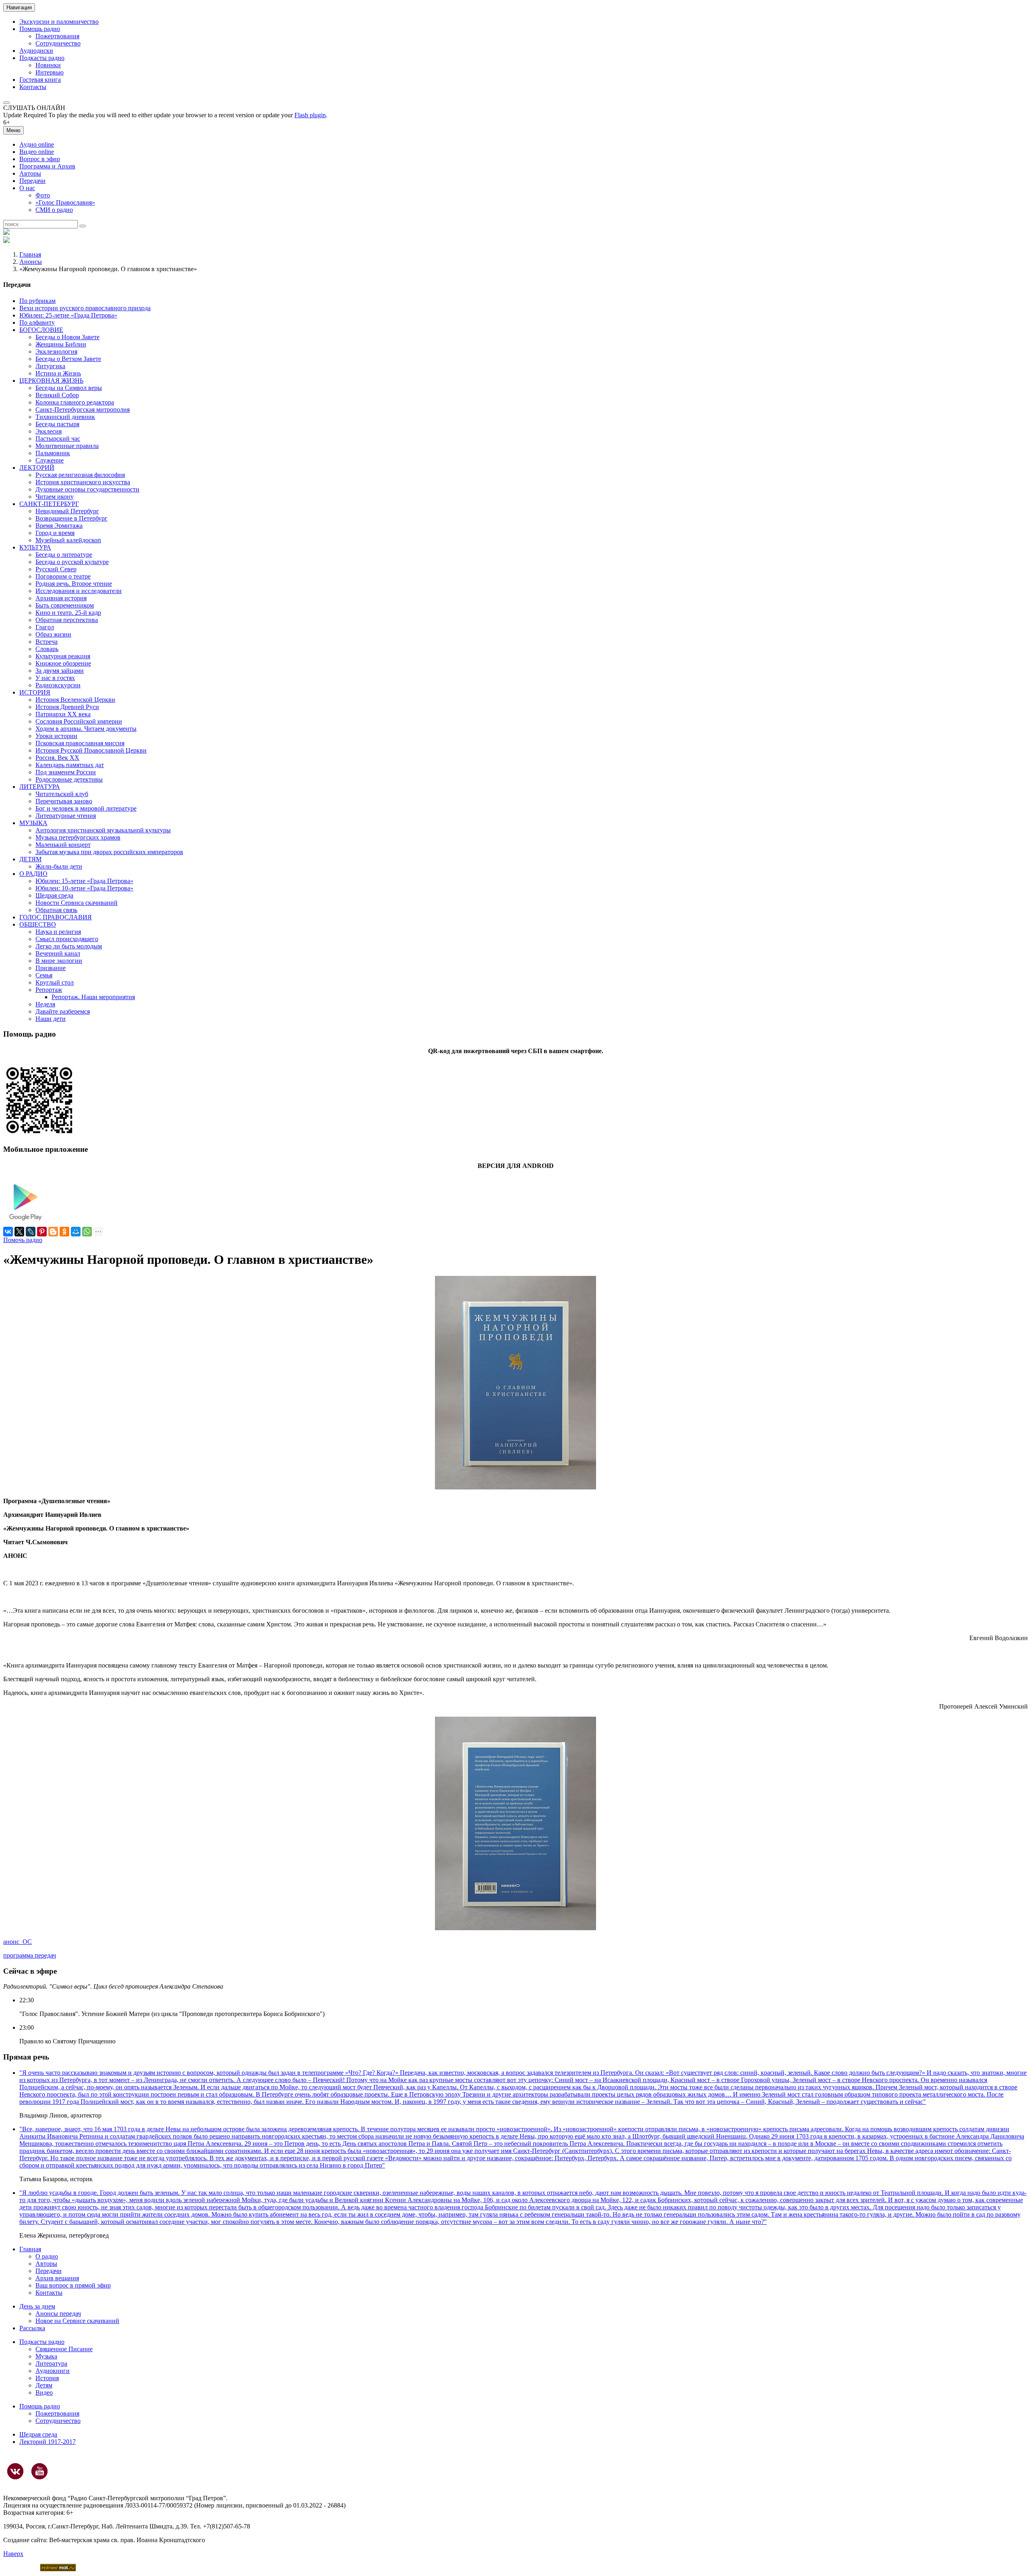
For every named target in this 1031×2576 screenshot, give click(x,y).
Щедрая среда (54, 895)
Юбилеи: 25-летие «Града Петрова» (68, 315)
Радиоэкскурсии (58, 685)
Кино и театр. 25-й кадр (68, 613)
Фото (43, 195)
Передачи (32, 181)
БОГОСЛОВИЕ (41, 330)
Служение (50, 460)
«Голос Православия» (65, 202)
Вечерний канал (58, 953)
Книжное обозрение (63, 663)
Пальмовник (53, 453)
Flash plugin (310, 115)
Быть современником (65, 605)
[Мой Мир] (76, 1232)
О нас (27, 188)
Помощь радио (40, 29)
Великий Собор (57, 395)
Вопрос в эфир (40, 159)
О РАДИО (33, 874)
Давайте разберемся (63, 1011)
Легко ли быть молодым (69, 946)
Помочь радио (23, 1240)
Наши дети (51, 1019)
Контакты (33, 87)
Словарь (47, 649)
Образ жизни (53, 634)
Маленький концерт (63, 845)
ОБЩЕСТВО (38, 924)
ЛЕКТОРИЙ (37, 468)
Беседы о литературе (64, 555)
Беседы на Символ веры (69, 388)
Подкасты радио (42, 58)
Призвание (51, 968)
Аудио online (37, 144)
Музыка (46, 2356)
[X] (19, 1232)
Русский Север (56, 569)
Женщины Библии (61, 344)
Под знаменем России (66, 772)
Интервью (50, 72)
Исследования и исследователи (79, 591)
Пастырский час (58, 439)
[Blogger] (53, 1232)
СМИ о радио (54, 210)
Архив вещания (57, 2278)
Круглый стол (55, 982)
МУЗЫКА (33, 823)
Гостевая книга (40, 80)
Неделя (45, 1004)
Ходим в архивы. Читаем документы (86, 729)
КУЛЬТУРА (35, 547)
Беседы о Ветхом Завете (68, 359)
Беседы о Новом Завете (67, 337)
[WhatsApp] (87, 1232)
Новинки (48, 65)
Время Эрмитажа (59, 526)
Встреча (47, 642)
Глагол (45, 627)
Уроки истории (56, 736)
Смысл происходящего (67, 939)
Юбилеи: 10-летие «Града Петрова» (84, 888)
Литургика (50, 366)
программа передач (30, 1955)
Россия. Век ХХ (57, 758)
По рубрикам (37, 301)
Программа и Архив (47, 166)
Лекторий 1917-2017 (48, 2442)
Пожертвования (57, 36)
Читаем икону (55, 497)
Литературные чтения (66, 816)
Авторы (30, 173)
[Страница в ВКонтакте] (15, 2471)
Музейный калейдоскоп (68, 540)
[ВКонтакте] (8, 1232)
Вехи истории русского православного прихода (85, 308)
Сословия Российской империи (79, 721)
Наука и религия (58, 932)
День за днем (37, 2306)
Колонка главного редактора (75, 402)
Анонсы (31, 262)
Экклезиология (56, 352)
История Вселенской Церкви (75, 700)
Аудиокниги (53, 2371)
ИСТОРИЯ (35, 692)
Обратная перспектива (67, 620)
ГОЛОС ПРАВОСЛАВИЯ (56, 917)
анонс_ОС (18, 1942)
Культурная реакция (63, 656)
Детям (44, 2385)
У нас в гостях (55, 678)
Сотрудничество (58, 43)
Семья (44, 975)
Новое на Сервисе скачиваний (77, 2321)
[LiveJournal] (31, 1232)
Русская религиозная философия (80, 475)
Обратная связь (56, 910)
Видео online (37, 152)
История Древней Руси (67, 707)
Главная (30, 254)
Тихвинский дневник (65, 417)
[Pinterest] (42, 1232)
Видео (44, 2392)
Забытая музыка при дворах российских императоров (109, 852)
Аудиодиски (36, 51)
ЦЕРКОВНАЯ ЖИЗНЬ (51, 381)
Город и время (55, 533)
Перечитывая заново (64, 801)
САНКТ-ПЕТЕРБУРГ (49, 504)
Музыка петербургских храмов (78, 837)
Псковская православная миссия (80, 743)
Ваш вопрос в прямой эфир (73, 2285)
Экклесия (49, 431)
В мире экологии (59, 961)
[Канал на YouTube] (39, 2471)
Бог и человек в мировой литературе (86, 808)
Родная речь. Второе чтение (74, 584)
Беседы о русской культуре (72, 562)
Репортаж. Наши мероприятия (93, 997)
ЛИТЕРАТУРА (40, 787)
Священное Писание (64, 2349)
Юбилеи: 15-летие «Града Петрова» (84, 881)
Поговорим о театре (63, 576)
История (47, 2378)
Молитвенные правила (67, 446)
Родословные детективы (69, 779)
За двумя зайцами (60, 671)
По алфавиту (37, 323)
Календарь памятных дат (70, 765)
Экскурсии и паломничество (59, 22)
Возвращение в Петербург (71, 518)
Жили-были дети (59, 866)
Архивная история (61, 598)
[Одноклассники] (64, 1232)
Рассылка (32, 2328)
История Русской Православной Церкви (91, 750)
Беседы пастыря (57, 424)
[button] (6, 103)
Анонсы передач (58, 2314)
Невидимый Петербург (67, 511)
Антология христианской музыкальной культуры (103, 830)
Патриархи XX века (63, 714)
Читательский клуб (62, 794)
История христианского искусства (83, 482)
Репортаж (49, 990)
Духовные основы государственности (87, 489)
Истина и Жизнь (58, 373)
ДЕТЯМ (30, 859)
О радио (47, 2256)
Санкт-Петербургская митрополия (83, 410)
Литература (51, 2363)
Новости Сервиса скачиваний (77, 903)
